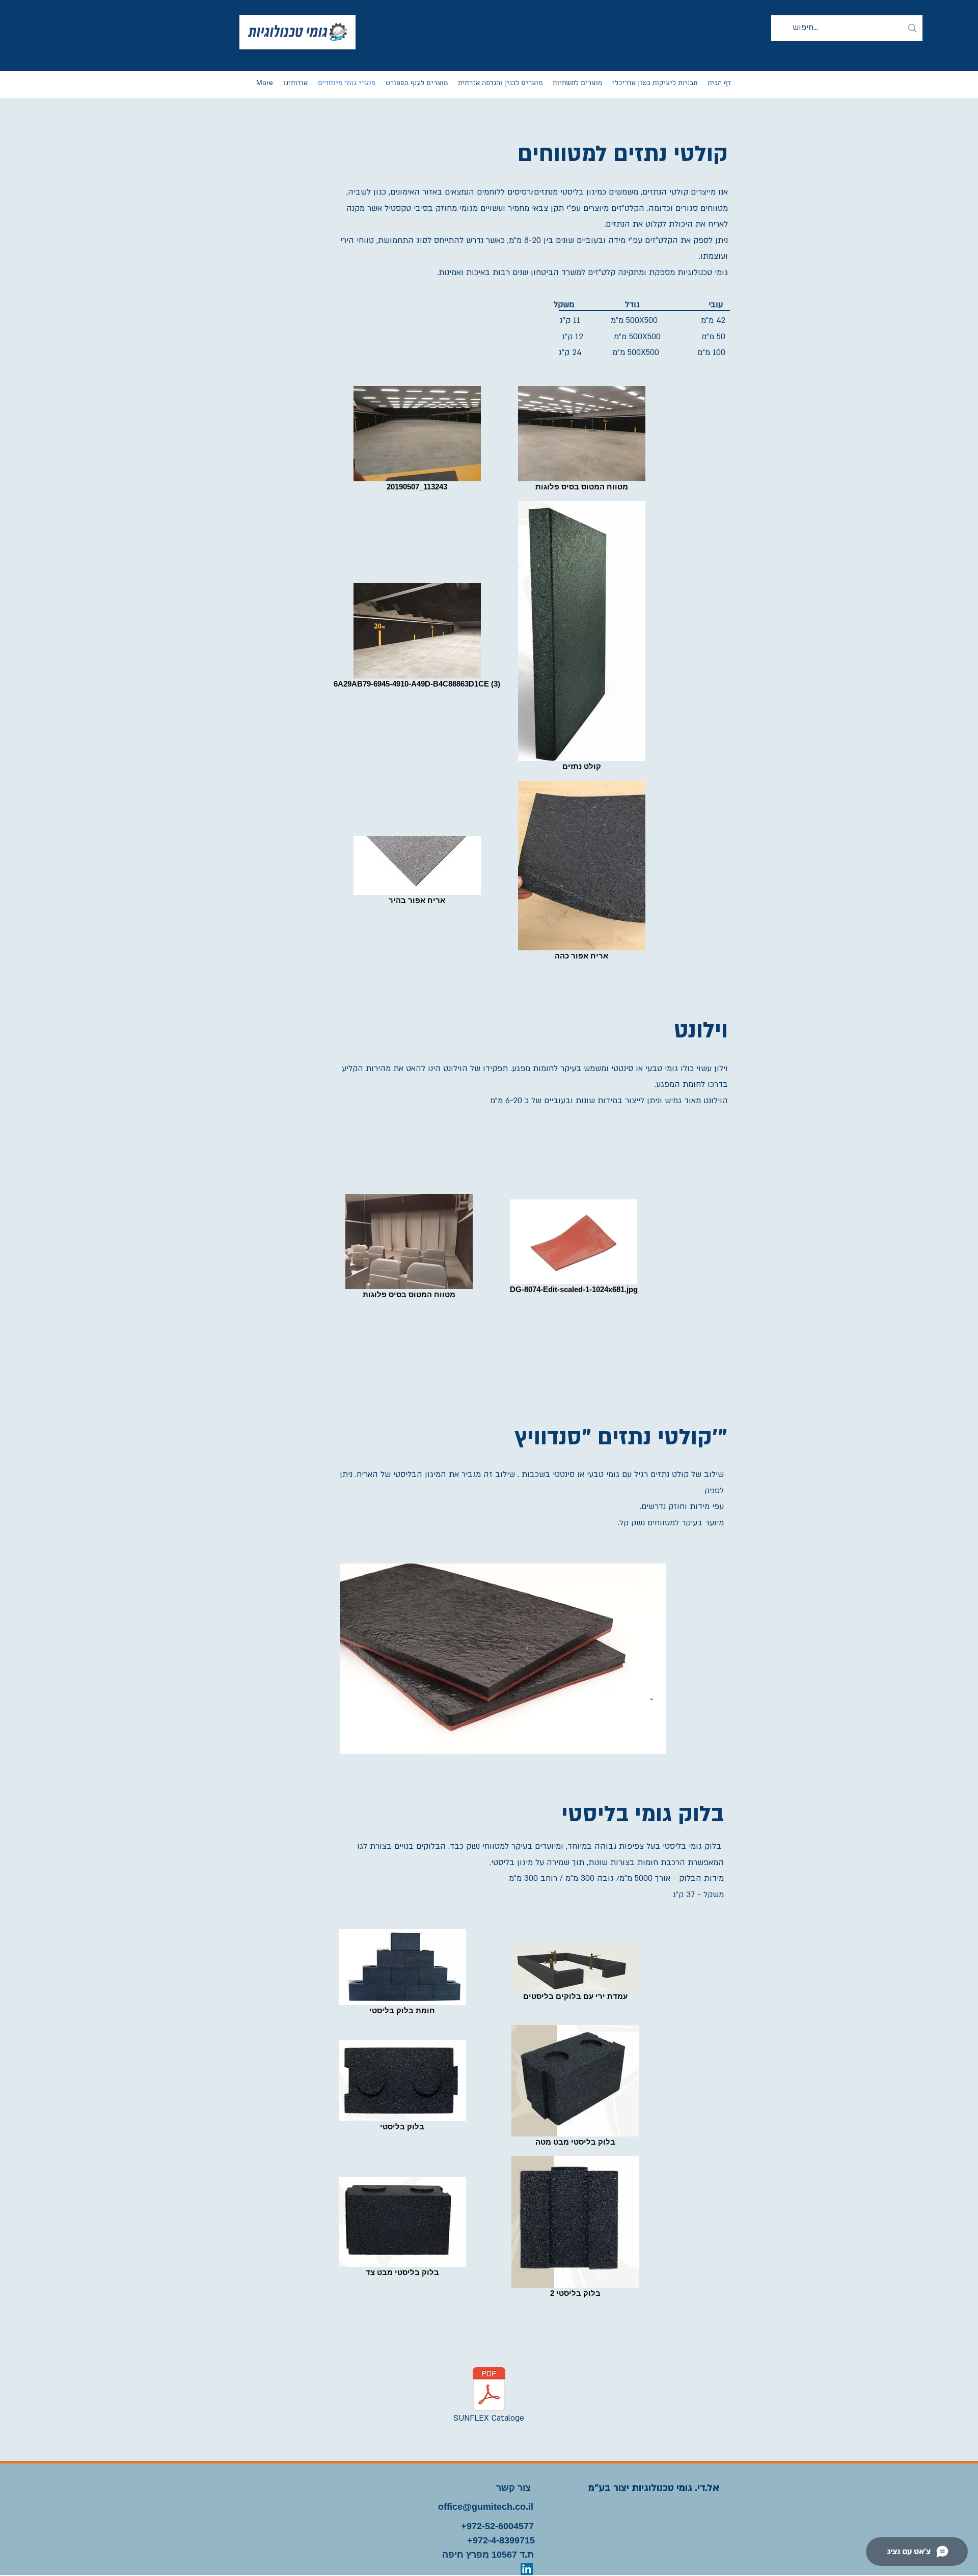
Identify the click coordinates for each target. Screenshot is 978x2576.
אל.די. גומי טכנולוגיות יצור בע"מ (654, 2488)
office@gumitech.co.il (486, 2507)
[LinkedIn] (527, 2569)
